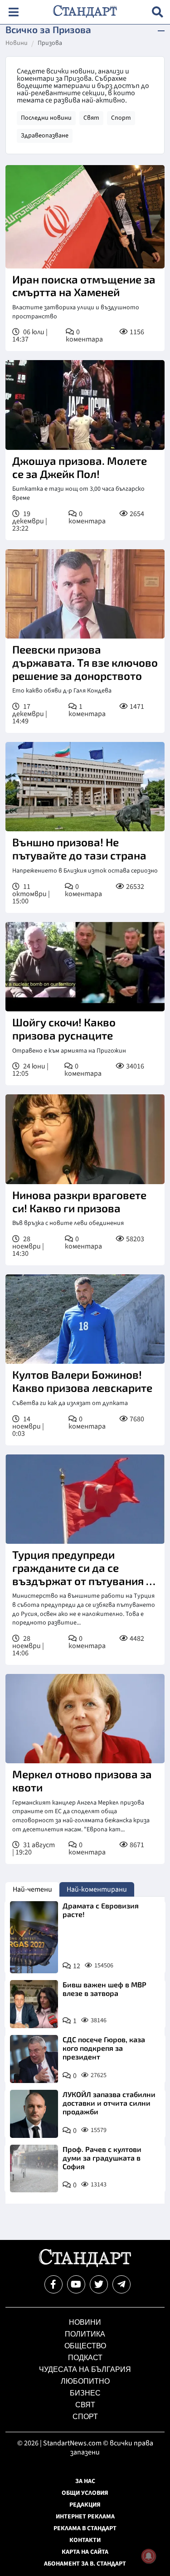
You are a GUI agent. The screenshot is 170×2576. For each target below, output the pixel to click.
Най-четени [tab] (32, 1889)
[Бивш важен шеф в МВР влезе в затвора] (34, 2004)
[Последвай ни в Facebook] (53, 2284)
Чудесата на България (85, 2369)
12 (77, 1966)
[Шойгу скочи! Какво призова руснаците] (85, 967)
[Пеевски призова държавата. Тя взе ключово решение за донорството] (85, 594)
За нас (85, 2481)
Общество (85, 2346)
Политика (85, 2334)
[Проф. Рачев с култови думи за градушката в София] (34, 2169)
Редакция (85, 2505)
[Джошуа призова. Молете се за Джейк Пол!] (85, 405)
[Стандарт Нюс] (85, 2265)
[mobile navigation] (13, 12)
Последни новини (46, 118)
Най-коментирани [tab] (97, 1889)
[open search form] (158, 12)
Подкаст (85, 2358)
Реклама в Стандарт (85, 2528)
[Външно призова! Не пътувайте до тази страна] (85, 787)
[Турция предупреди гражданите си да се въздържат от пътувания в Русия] (85, 1499)
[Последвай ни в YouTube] (76, 2284)
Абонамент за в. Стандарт (85, 2564)
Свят (91, 118)
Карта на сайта (85, 2552)
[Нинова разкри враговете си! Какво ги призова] (85, 1139)
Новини (17, 44)
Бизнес (85, 2393)
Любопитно (85, 2381)
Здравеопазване (45, 136)
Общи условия (85, 2493)
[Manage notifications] (149, 2556)
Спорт (121, 118)
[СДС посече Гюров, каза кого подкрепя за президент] (34, 2059)
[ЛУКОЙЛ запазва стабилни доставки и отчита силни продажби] (34, 2114)
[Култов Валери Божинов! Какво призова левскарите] (85, 1319)
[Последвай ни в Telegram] (121, 2284)
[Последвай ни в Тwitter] (99, 2284)
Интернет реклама (85, 2517)
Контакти (85, 2540)
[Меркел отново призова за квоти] (85, 1719)
